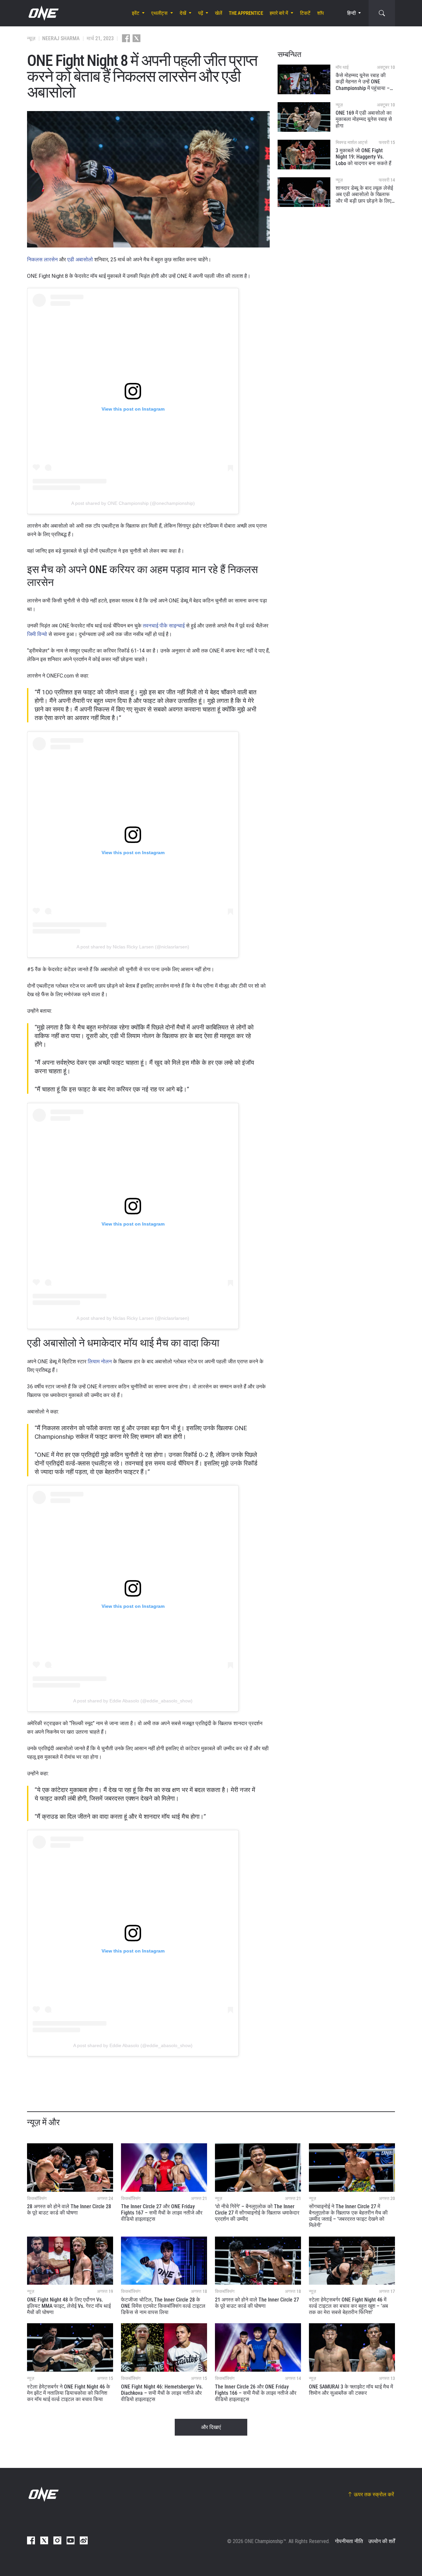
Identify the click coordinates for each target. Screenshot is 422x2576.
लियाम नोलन (100, 1361)
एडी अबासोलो (80, 260)
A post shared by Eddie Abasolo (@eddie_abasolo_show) (133, 1701)
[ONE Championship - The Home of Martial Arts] (43, 13)
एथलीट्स (159, 13)
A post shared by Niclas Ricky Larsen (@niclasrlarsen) (133, 947)
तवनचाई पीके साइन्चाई (164, 626)
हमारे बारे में (279, 13)
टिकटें (305, 13)
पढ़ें (201, 13)
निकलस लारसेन (42, 260)
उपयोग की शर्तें (382, 2541)
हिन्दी (351, 13)
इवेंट (136, 13)
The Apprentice (246, 13)
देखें (183, 13)
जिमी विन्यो (37, 634)
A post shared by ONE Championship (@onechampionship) (133, 503)
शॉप (320, 13)
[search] (382, 13)
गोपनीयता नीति (349, 2541)
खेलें (219, 13)
